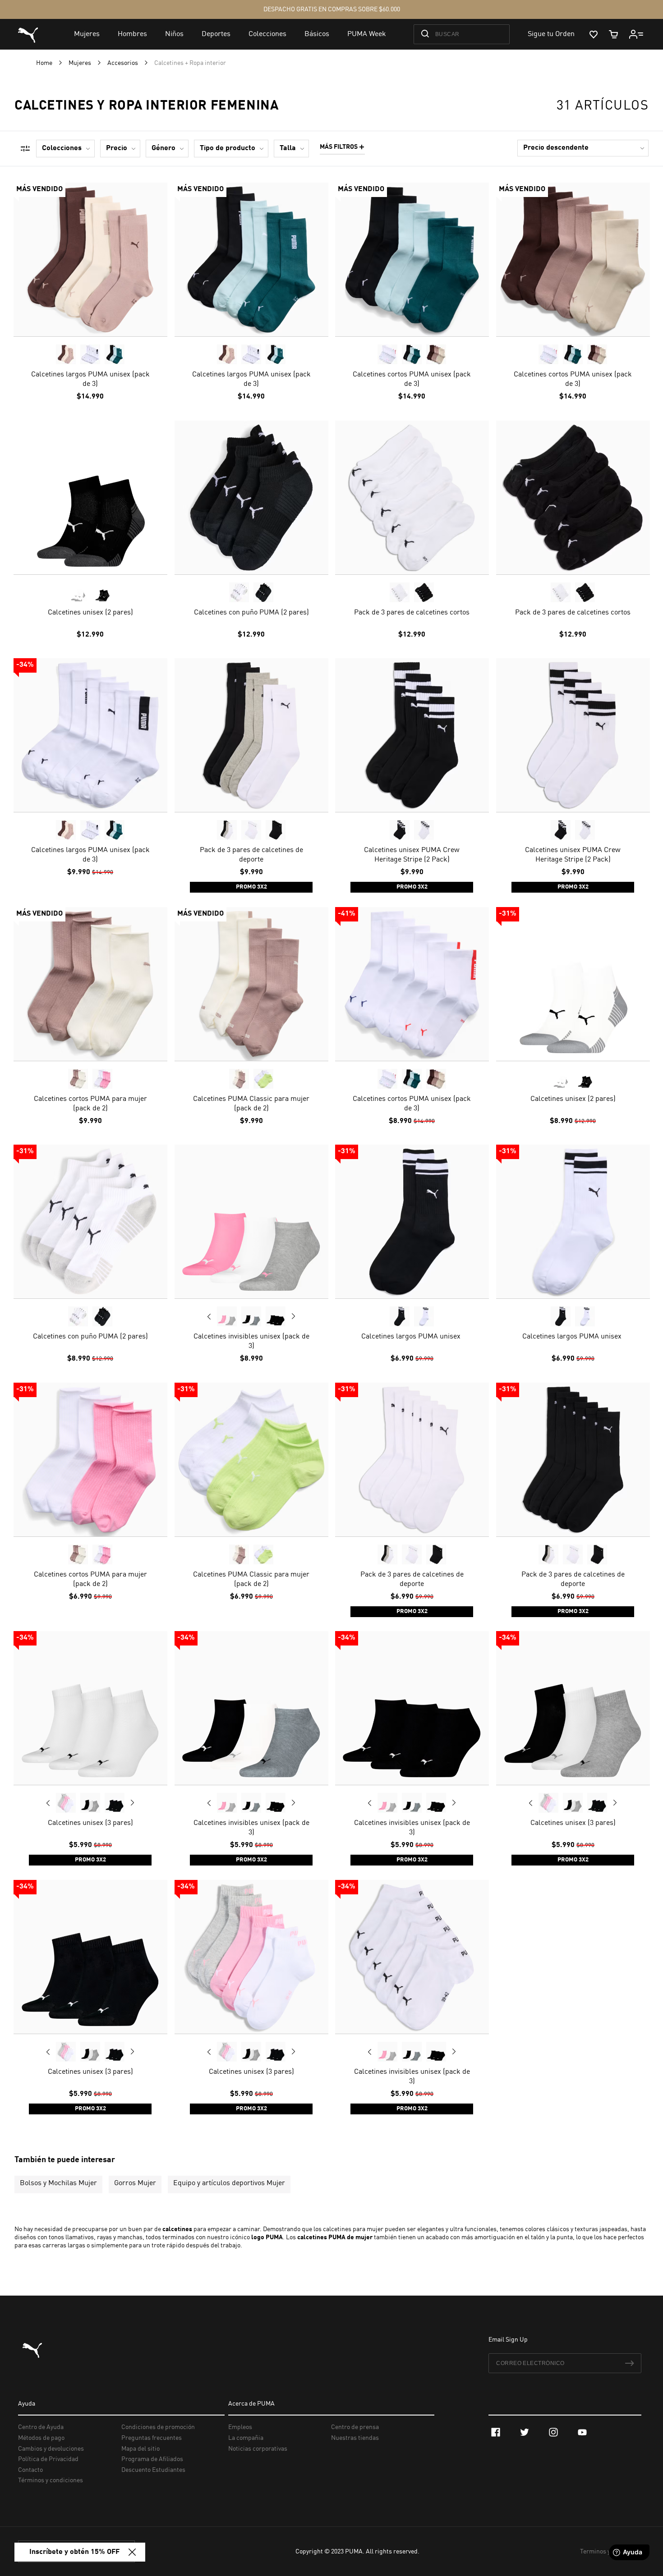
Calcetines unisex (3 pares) (90, 1823)
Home (45, 63)
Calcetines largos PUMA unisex (412, 1337)
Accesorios (123, 63)
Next (293, 1316)
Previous (209, 1316)
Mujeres (81, 63)
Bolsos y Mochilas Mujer (58, 2183)
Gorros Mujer (135, 2183)
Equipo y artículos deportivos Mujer (229, 2183)
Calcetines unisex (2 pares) (90, 612)
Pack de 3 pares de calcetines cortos (412, 612)
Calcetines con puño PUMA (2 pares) (251, 612)
